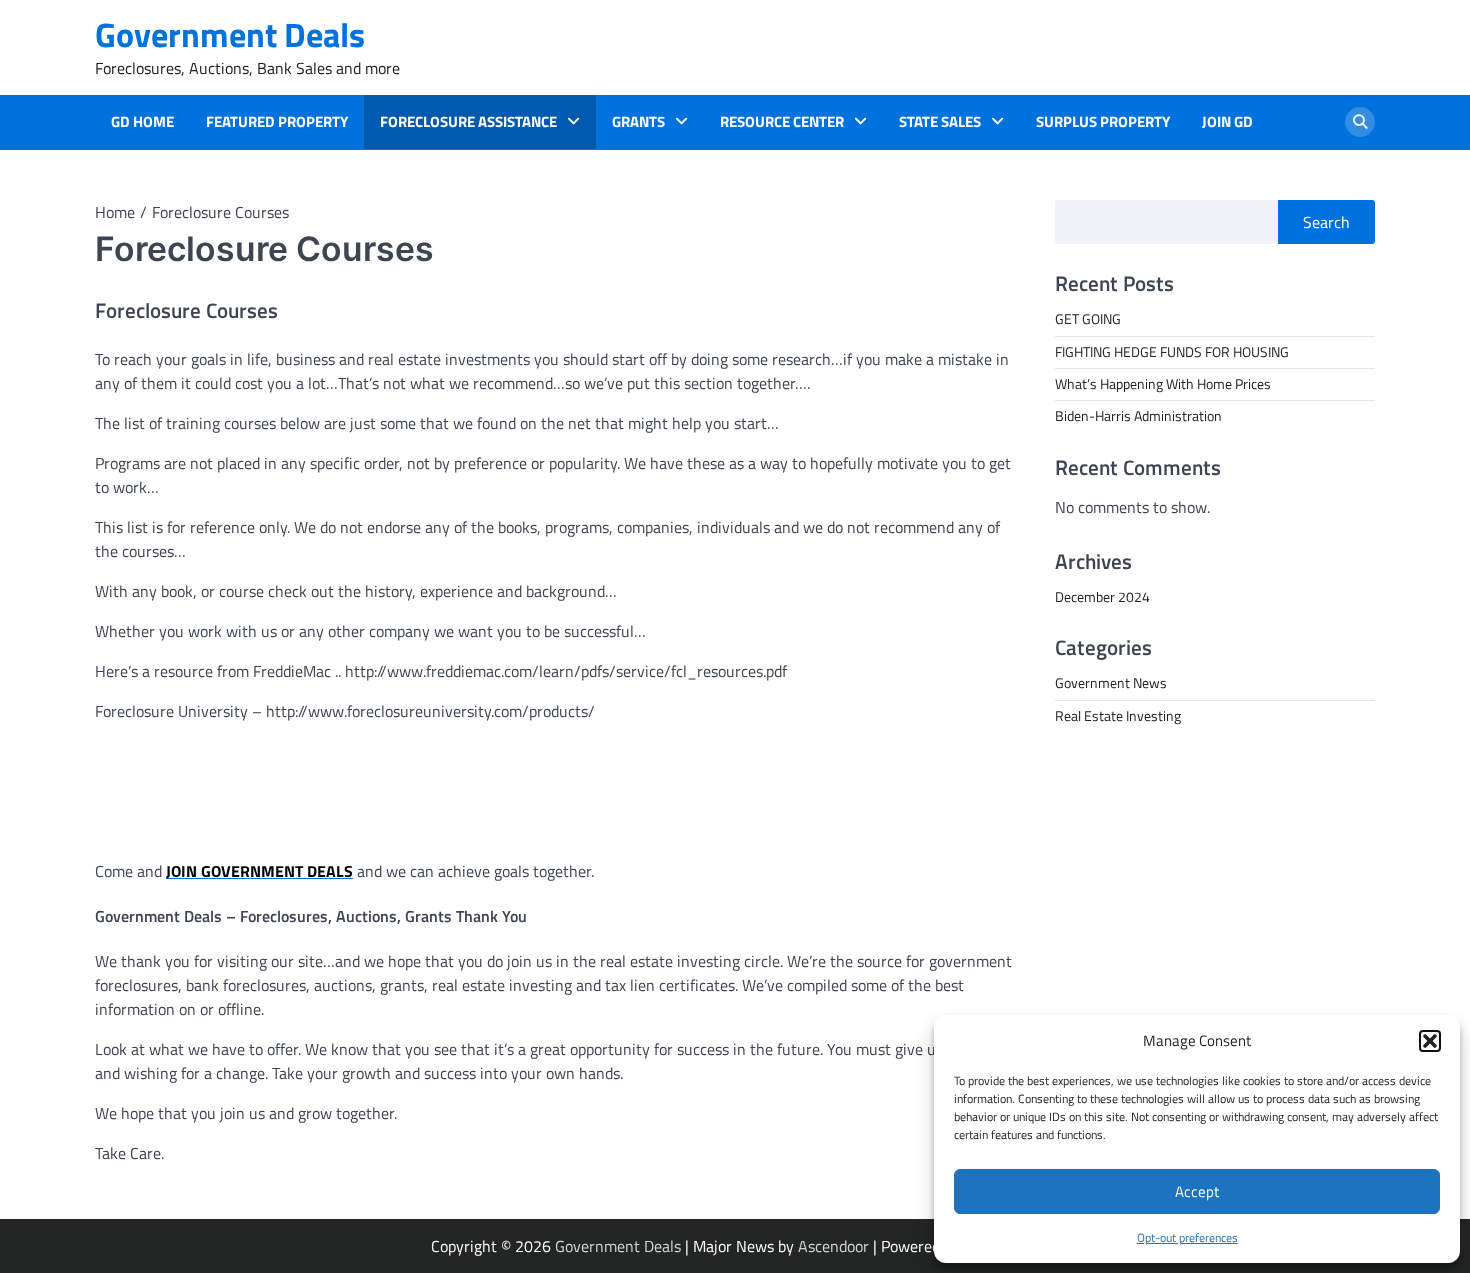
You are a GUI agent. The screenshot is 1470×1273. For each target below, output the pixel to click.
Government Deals (230, 34)
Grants (638, 122)
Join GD (1227, 122)
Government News (1111, 683)
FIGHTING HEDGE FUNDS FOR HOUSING (1172, 351)
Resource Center (782, 122)
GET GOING (1088, 319)
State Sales (940, 122)
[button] (1430, 1041)
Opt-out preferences (1187, 1237)
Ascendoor (833, 1246)
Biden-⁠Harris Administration (1138, 416)
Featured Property (277, 122)
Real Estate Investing (1118, 715)
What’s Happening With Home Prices (1163, 383)
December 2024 (1102, 596)
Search (1326, 222)
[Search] (1360, 122)
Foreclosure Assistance (468, 122)
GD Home (142, 122)
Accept (1197, 1191)
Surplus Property (1103, 122)
